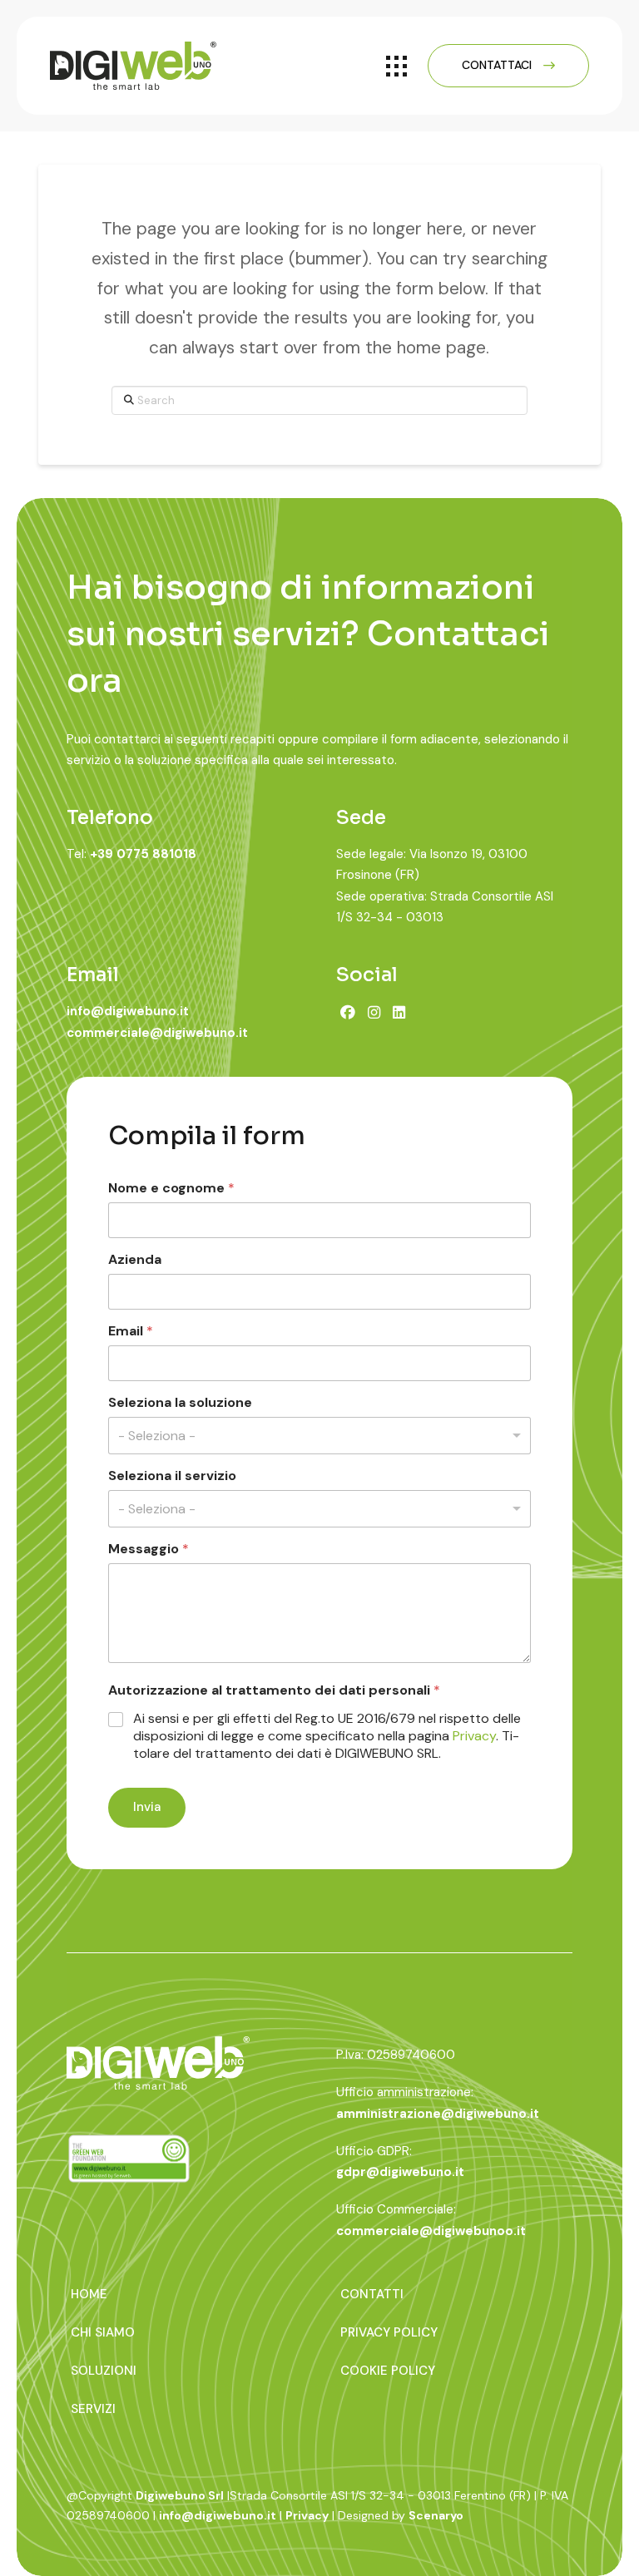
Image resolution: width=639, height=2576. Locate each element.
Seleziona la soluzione (180, 1402)
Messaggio (149, 1549)
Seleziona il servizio (172, 1476)
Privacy (474, 1736)
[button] (396, 66)
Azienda (135, 1259)
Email (131, 1331)
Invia (147, 1807)
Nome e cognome (171, 1188)
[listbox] (319, 1436)
